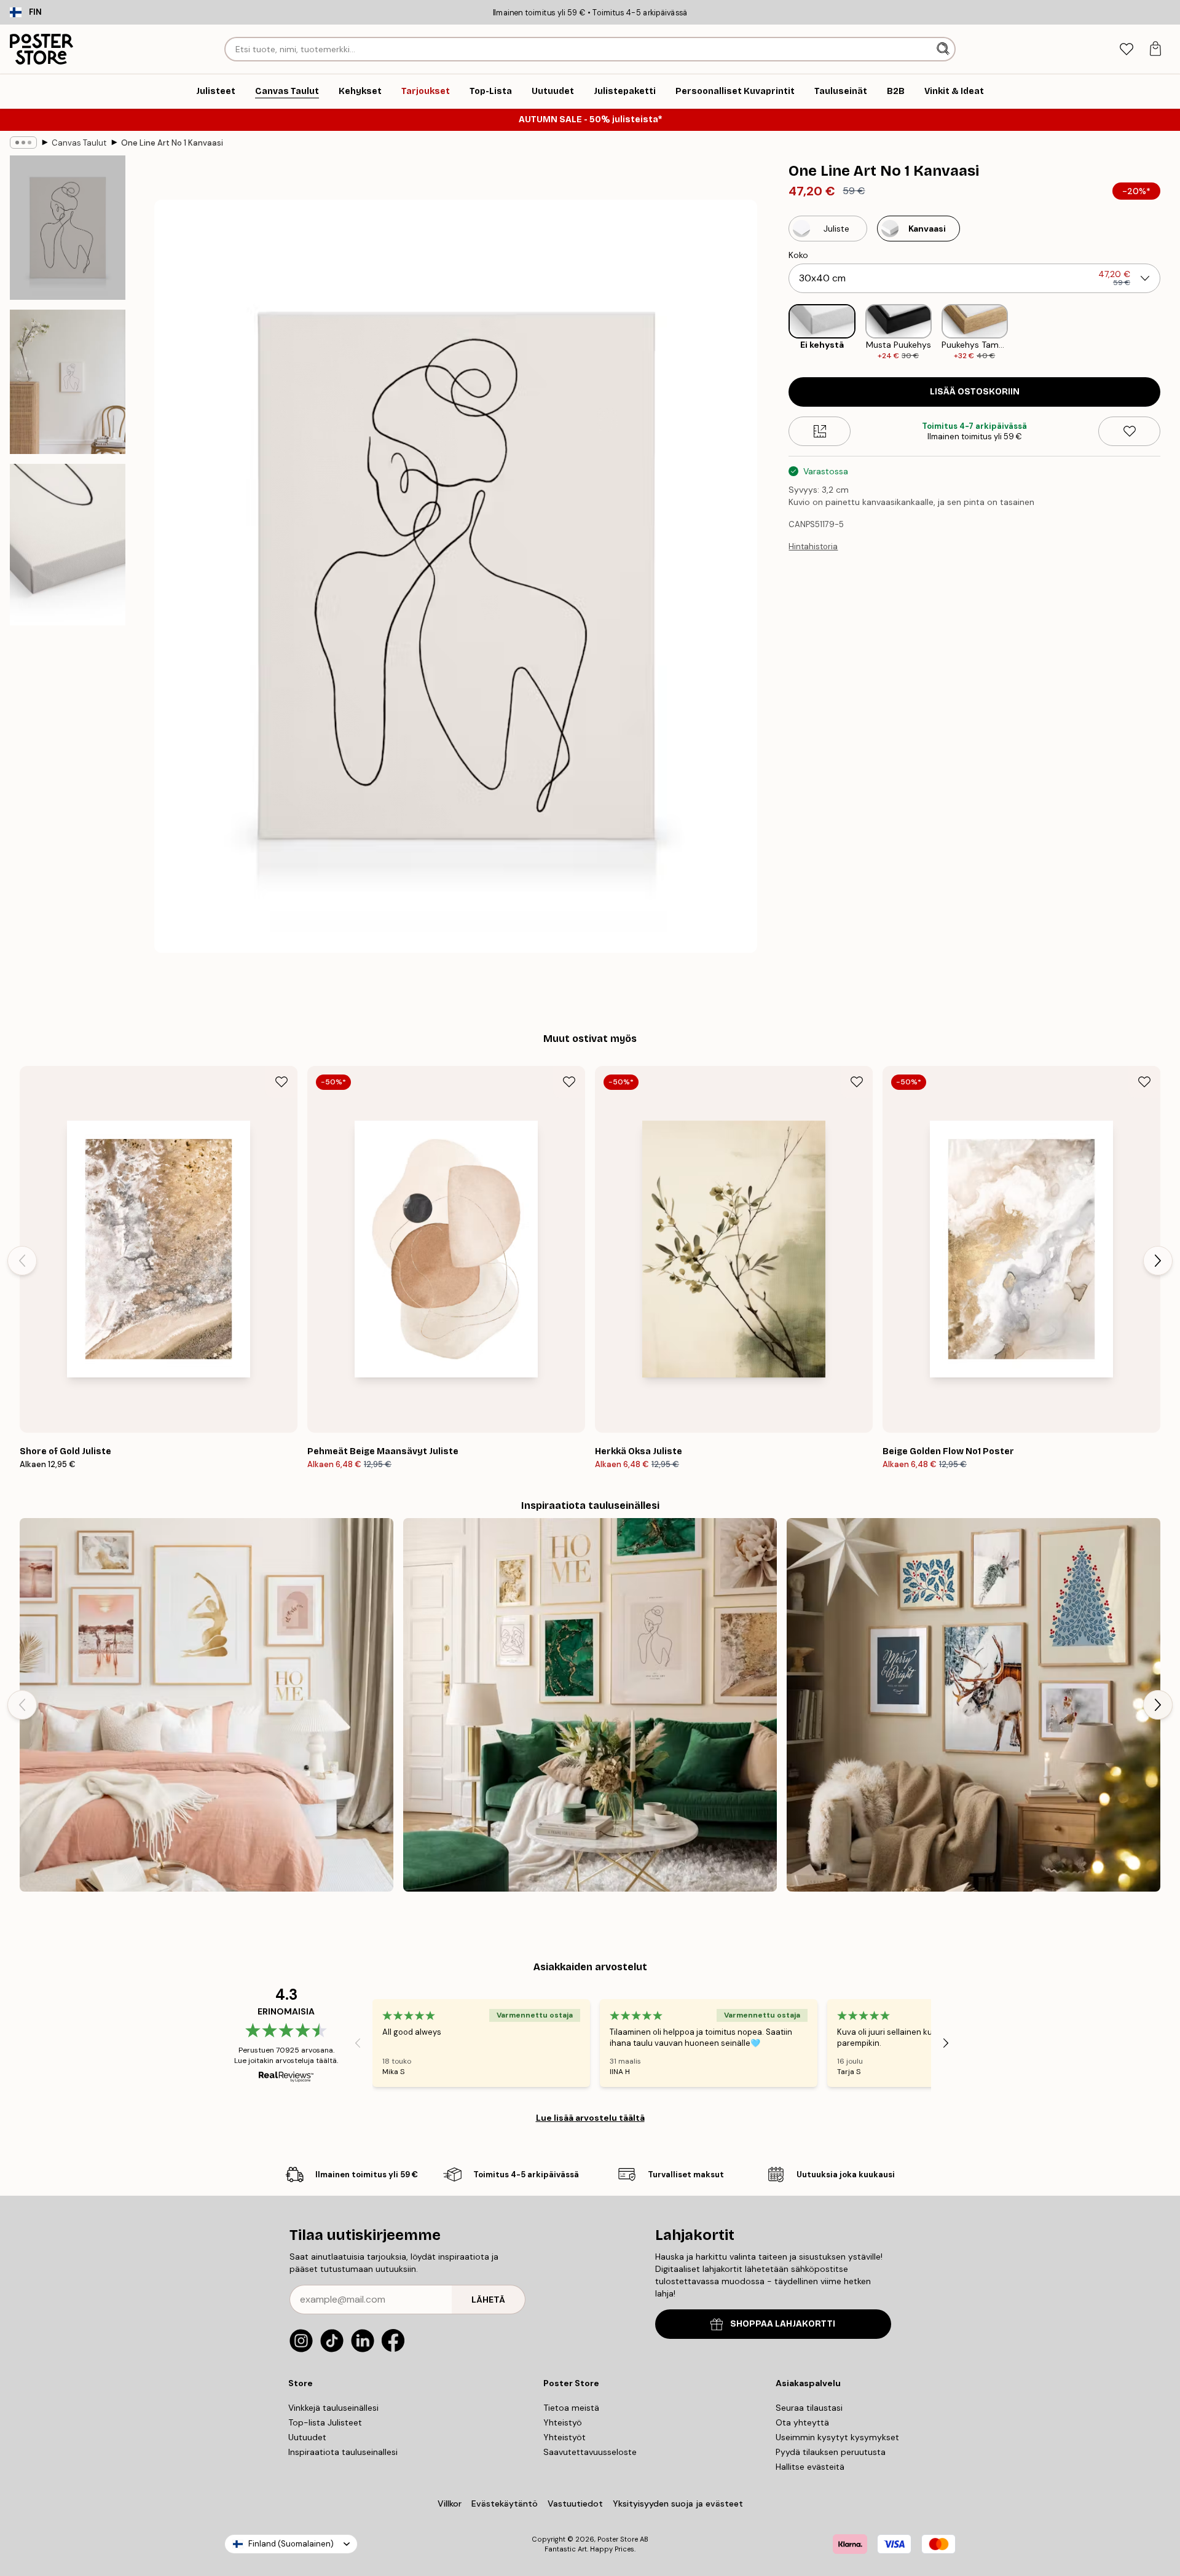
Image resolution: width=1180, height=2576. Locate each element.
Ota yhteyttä (802, 2422)
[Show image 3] (68, 545)
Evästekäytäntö (505, 2504)
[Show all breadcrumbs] (23, 143)
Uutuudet (307, 2437)
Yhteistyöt (564, 2437)
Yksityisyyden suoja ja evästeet (678, 2504)
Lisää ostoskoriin (975, 392)
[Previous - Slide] (779, 333)
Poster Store (618, 2539)
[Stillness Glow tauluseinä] (974, 1705)
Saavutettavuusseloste (590, 2452)
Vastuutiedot (575, 2504)
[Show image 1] (68, 228)
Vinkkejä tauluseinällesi (333, 2408)
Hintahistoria (813, 546)
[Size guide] (820, 431)
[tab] (1126, 49)
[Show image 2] (68, 382)
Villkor (450, 2504)
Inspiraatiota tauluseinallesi (343, 2452)
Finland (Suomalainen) (291, 2544)
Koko (798, 255)
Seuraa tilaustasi (809, 2408)
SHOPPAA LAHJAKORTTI (783, 2324)
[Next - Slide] (1170, 333)
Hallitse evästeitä (810, 2467)
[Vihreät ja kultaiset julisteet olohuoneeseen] (590, 1705)
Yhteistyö (563, 2422)
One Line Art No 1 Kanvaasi (172, 143)
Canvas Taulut (79, 143)
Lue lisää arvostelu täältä (590, 2118)
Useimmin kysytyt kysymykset (837, 2437)
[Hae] (944, 49)
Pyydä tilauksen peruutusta (831, 2452)
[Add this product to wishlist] (1129, 431)
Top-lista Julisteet (325, 2422)
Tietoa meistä (571, 2408)
